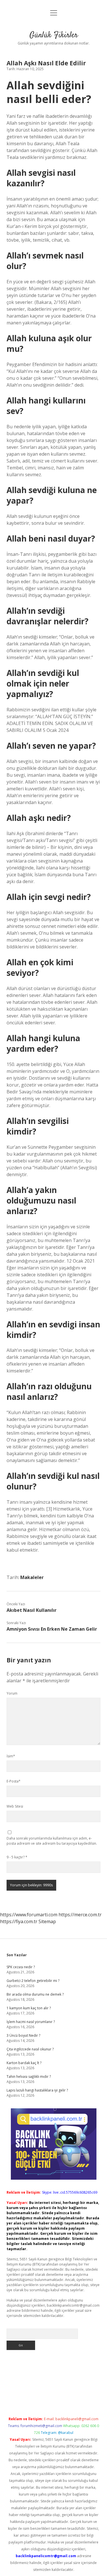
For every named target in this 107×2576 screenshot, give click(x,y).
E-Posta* (14, 1781)
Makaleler (32, 1577)
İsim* (11, 1756)
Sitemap (47, 1921)
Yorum (12, 1693)
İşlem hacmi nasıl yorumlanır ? (31, 2022)
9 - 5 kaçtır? (17, 1857)
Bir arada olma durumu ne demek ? (35, 1994)
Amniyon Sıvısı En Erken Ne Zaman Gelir (52, 1629)
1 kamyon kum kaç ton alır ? (29, 2008)
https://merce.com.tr (80, 1915)
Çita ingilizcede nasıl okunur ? (30, 2049)
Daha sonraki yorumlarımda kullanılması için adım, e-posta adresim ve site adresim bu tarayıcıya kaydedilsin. (52, 1841)
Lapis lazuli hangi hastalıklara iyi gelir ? (37, 2090)
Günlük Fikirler (54, 35)
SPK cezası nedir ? (21, 1967)
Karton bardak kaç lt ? (24, 2063)
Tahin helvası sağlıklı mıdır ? (29, 2077)
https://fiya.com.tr (19, 1921)
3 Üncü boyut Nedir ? (23, 2035)
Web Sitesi (15, 1806)
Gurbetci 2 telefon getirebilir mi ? (33, 1981)
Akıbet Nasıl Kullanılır (32, 1610)
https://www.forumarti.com (29, 1915)
